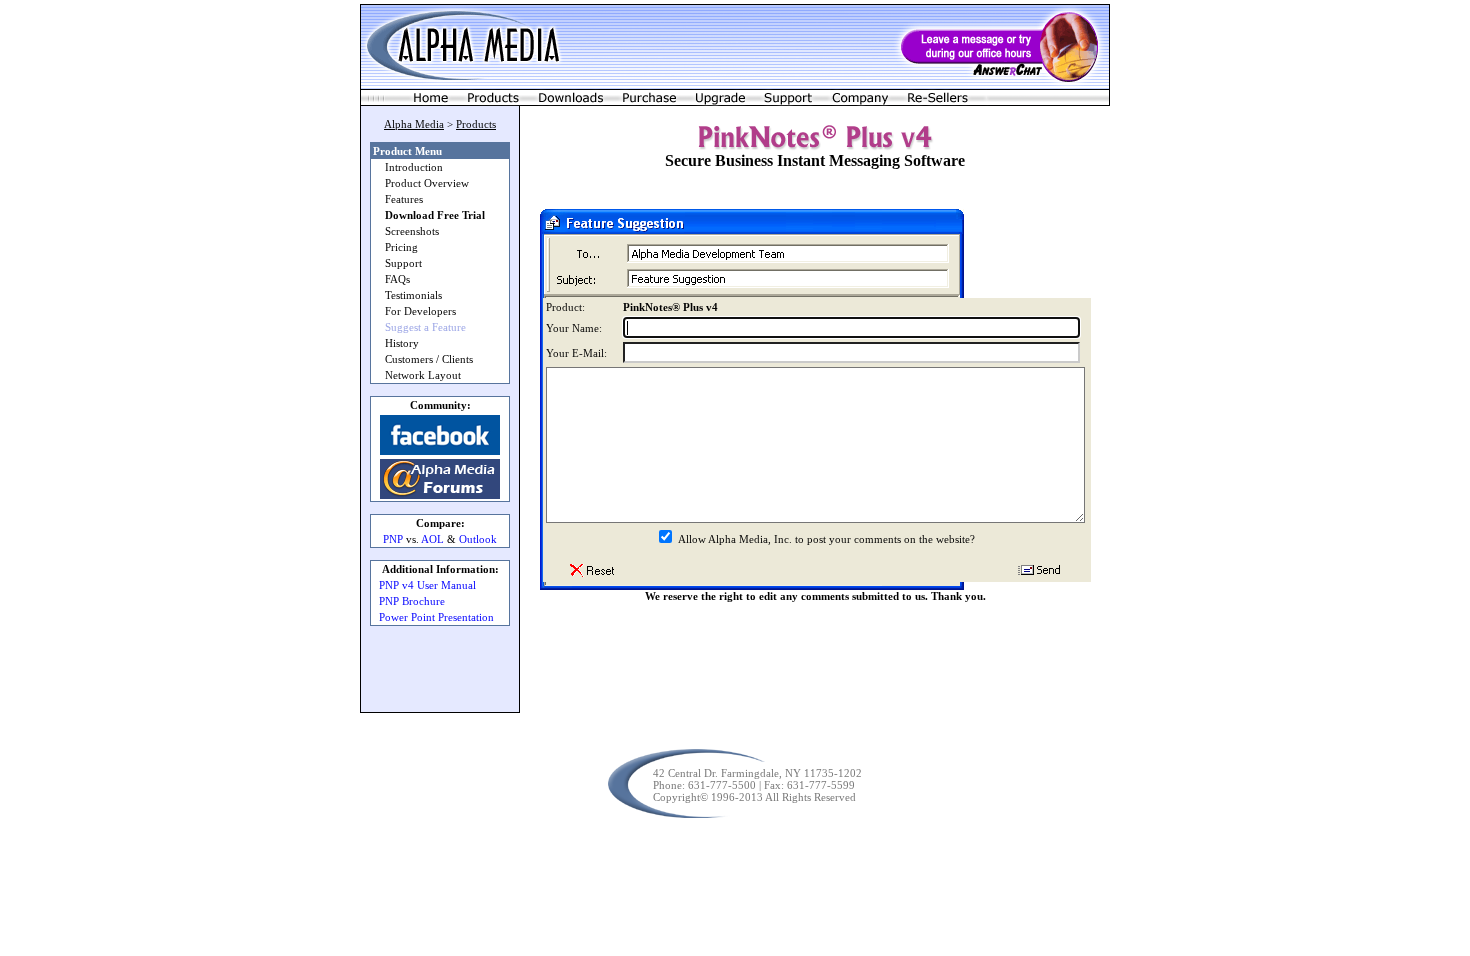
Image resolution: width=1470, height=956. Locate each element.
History (402, 343)
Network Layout (423, 375)
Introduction (414, 167)
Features (404, 199)
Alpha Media (414, 124)
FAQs (397, 279)
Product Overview (427, 183)
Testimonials (413, 295)
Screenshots (412, 231)
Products (476, 124)
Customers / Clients (429, 359)
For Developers (420, 311)
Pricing (401, 247)
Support (403, 263)
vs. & (440, 539)
